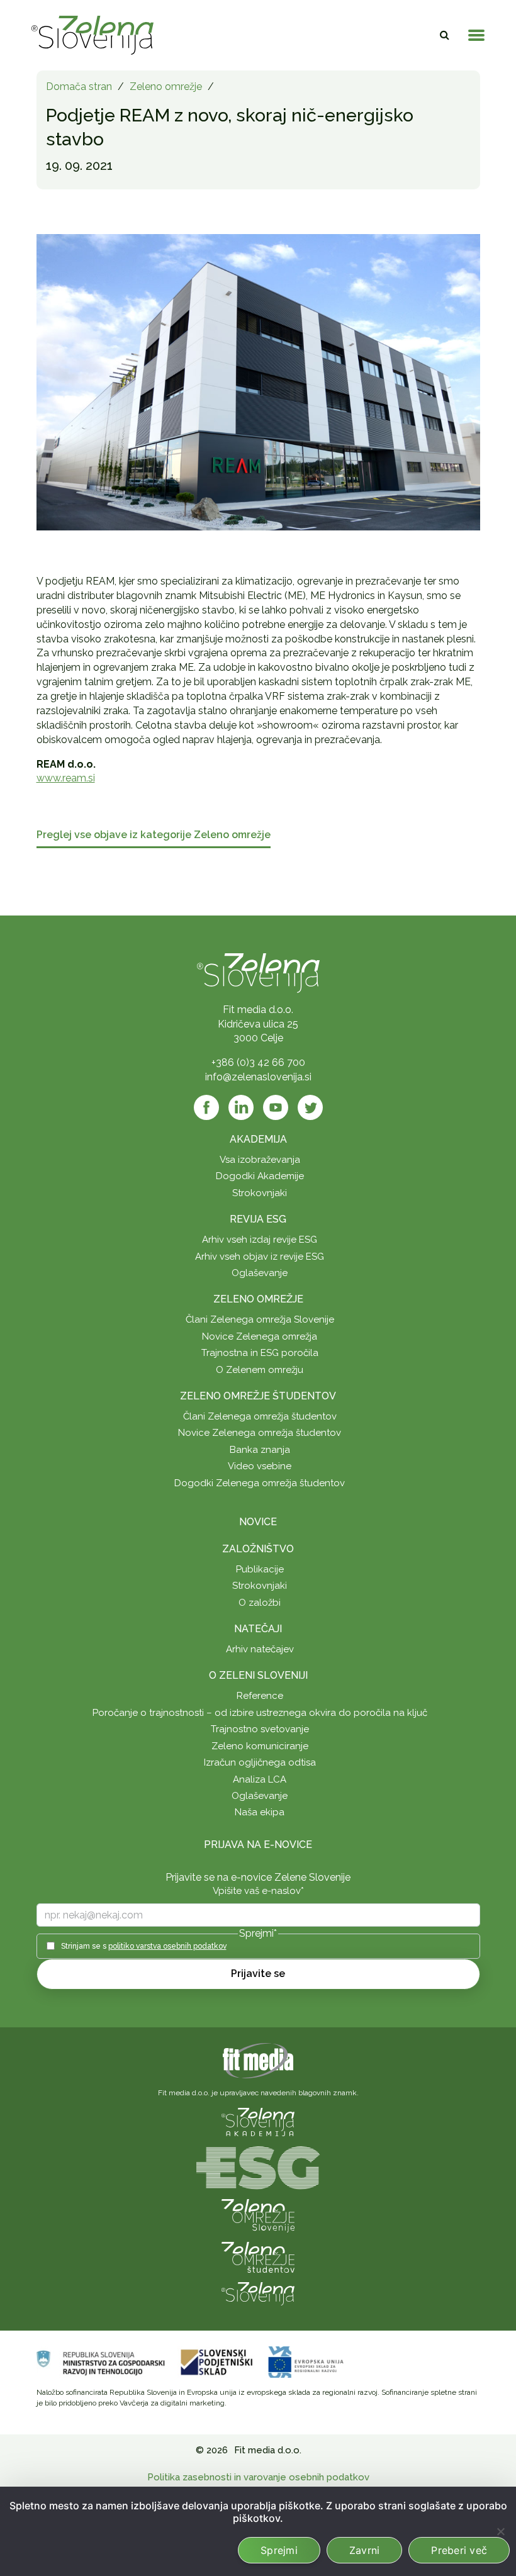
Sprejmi (279, 2550)
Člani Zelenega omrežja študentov (260, 1416)
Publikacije (260, 1569)
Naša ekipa (260, 1812)
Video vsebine (260, 1466)
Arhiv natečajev (260, 1649)
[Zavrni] (500, 2531)
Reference (260, 1696)
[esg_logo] (258, 2167)
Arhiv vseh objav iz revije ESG (260, 1257)
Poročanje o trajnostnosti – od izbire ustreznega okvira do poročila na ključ (260, 1713)
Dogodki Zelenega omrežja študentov (260, 1483)
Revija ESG (258, 1219)
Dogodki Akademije (260, 1176)
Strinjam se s (144, 1946)
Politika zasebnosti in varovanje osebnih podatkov (258, 2477)
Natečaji (258, 1629)
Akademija (258, 1139)
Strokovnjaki (260, 1193)
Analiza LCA (260, 1779)
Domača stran (79, 87)
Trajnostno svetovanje (260, 1729)
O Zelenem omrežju (260, 1370)
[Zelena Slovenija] (93, 35)
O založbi (260, 1603)
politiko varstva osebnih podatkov (167, 1946)
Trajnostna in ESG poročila (260, 1353)
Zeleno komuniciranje (260, 1746)
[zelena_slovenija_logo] (258, 2293)
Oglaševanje (260, 1273)
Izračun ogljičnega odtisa (260, 1762)
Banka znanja (260, 1450)
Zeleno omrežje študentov (258, 1396)
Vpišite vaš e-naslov (258, 1891)
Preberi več (459, 2550)
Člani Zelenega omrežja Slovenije (260, 1319)
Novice (258, 1522)
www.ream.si (66, 778)
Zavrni (365, 2550)
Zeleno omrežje (166, 87)
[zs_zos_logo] (258, 2257)
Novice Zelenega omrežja (260, 1336)
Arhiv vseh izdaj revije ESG (260, 1240)
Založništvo (258, 1549)
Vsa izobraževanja (260, 1160)
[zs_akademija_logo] (258, 2121)
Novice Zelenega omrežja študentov (260, 1433)
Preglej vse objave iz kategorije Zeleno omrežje (154, 835)
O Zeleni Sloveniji (258, 1675)
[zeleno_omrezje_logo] (258, 2215)
